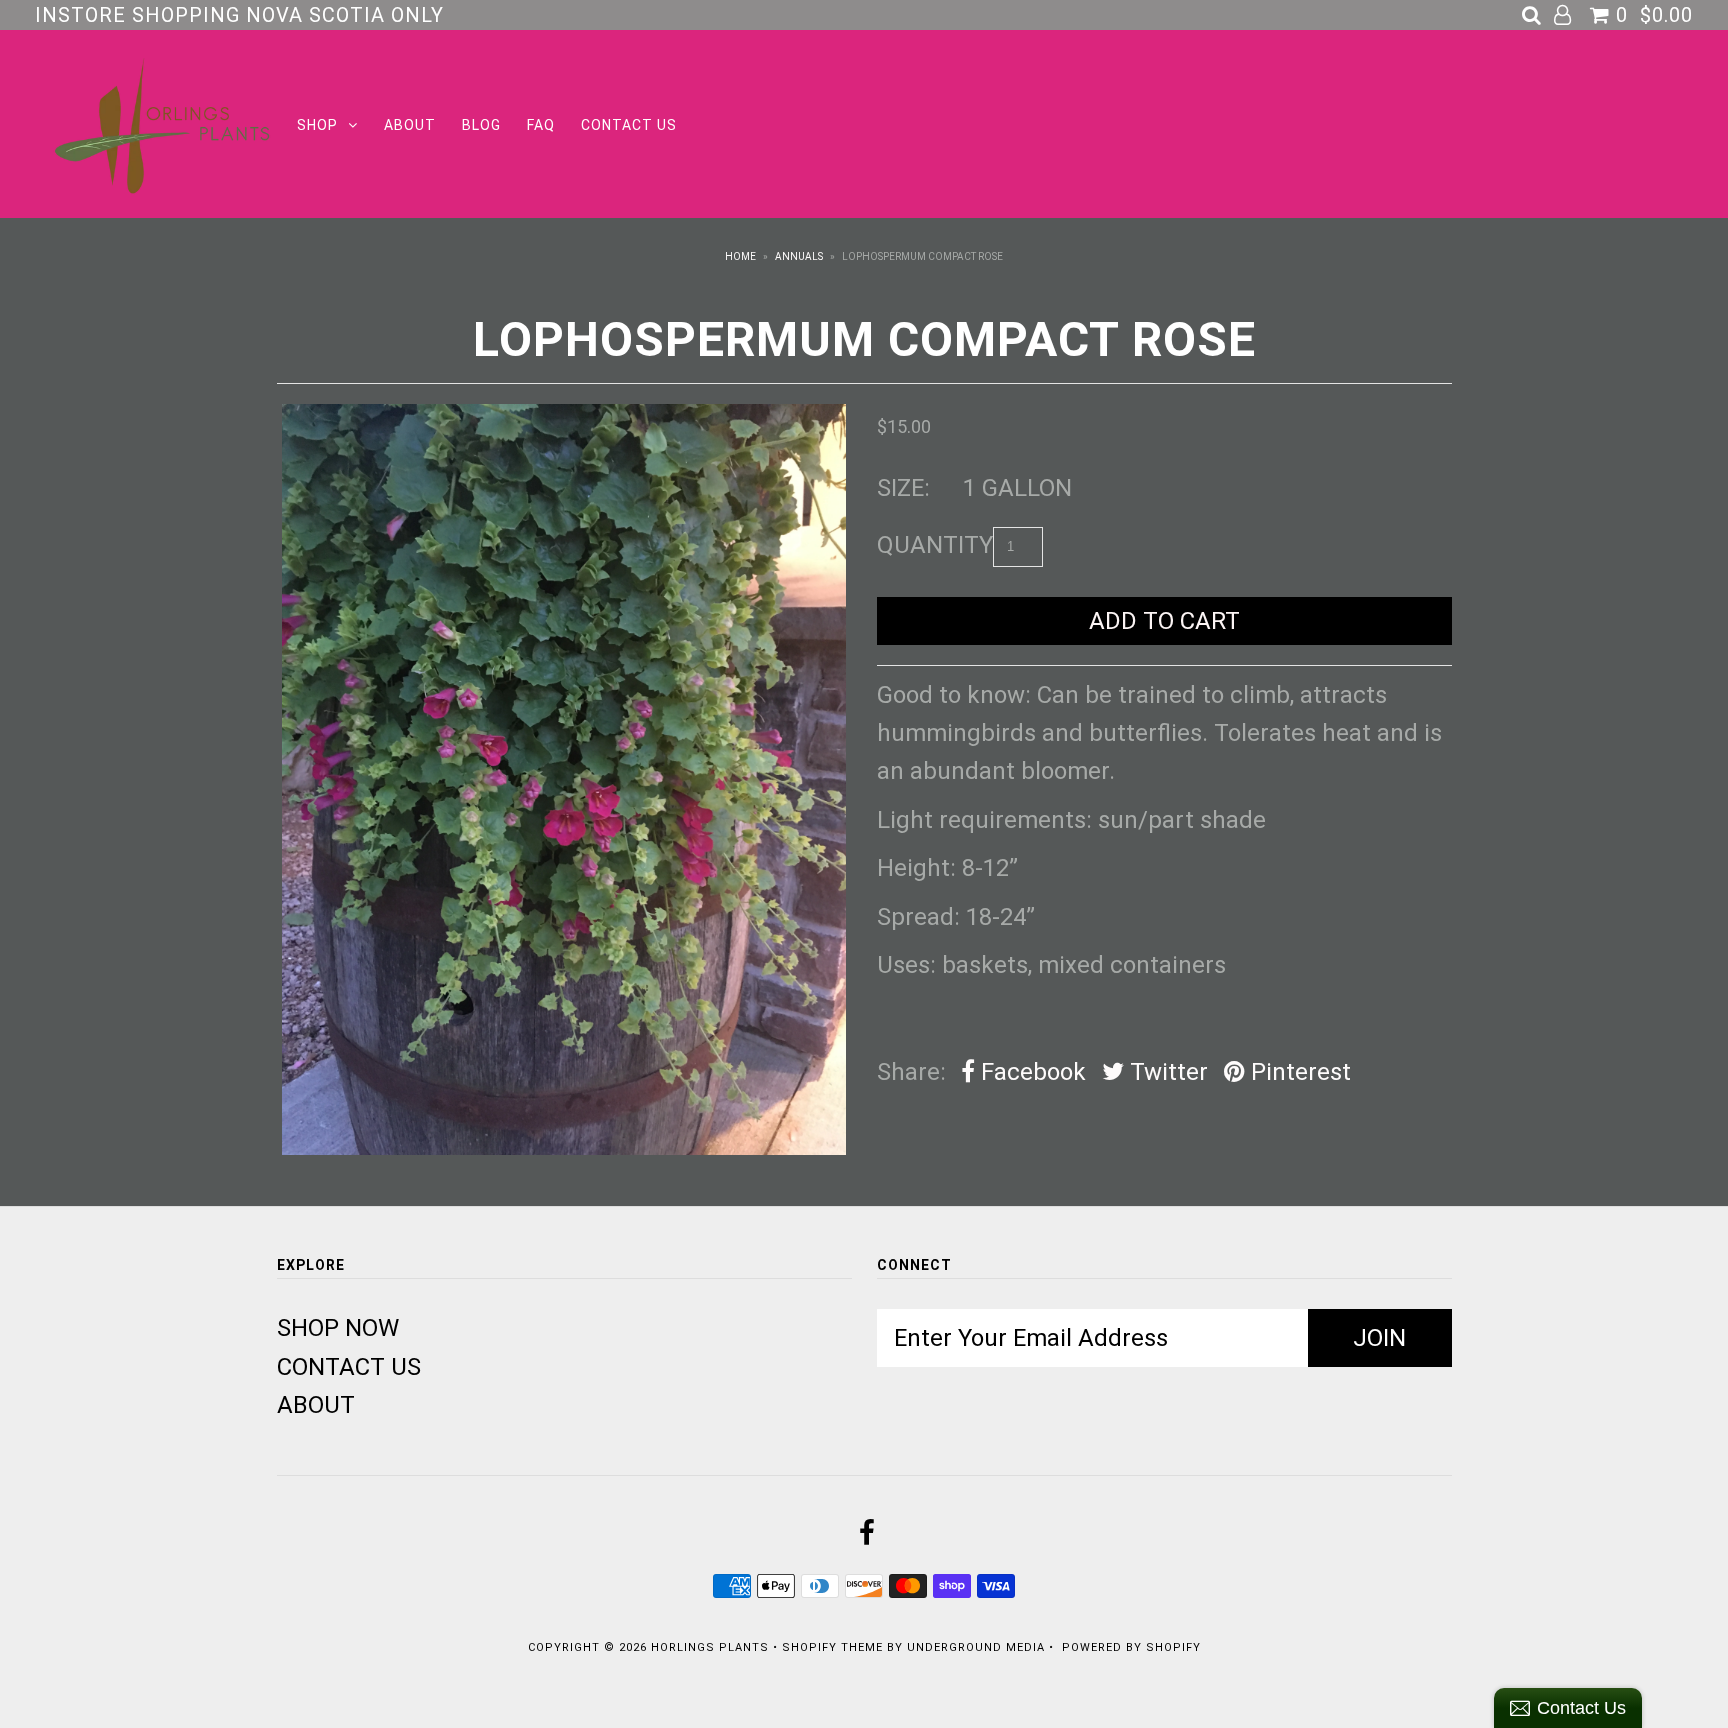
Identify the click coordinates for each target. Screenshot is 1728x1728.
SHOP (317, 125)
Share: (911, 1072)
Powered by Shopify (1131, 1647)
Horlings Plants (710, 1647)
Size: (903, 488)
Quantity (935, 545)
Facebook (1030, 1072)
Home (740, 256)
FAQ (541, 125)
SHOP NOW (338, 1328)
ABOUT (410, 125)
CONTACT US (629, 125)
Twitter (1166, 1072)
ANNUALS (799, 256)
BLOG (481, 125)
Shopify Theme (832, 1647)
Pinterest (1298, 1072)
